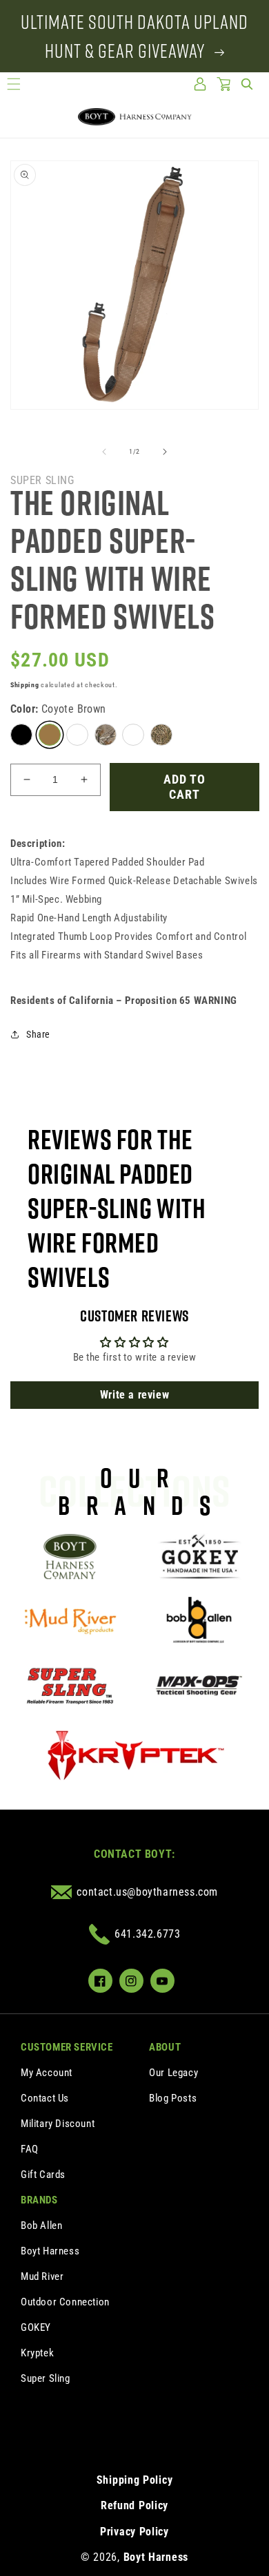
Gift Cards (43, 2175)
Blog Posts (173, 2098)
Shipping (25, 685)
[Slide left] (104, 452)
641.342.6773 (147, 1934)
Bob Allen (41, 2226)
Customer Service (67, 2047)
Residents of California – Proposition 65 (124, 1001)
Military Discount (58, 2124)
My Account (47, 2073)
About (165, 2047)
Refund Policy (134, 2505)
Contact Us (45, 2098)
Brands (39, 2200)
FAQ (30, 2149)
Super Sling (46, 2378)
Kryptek (37, 2353)
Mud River (42, 2276)
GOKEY (36, 2327)
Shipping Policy (135, 2480)
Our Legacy (173, 2073)
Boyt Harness (50, 2251)
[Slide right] (165, 452)
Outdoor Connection (65, 2302)
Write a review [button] (134, 1395)
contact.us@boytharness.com (147, 1892)
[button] (14, 84)
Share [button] (38, 1034)
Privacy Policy (134, 2532)
